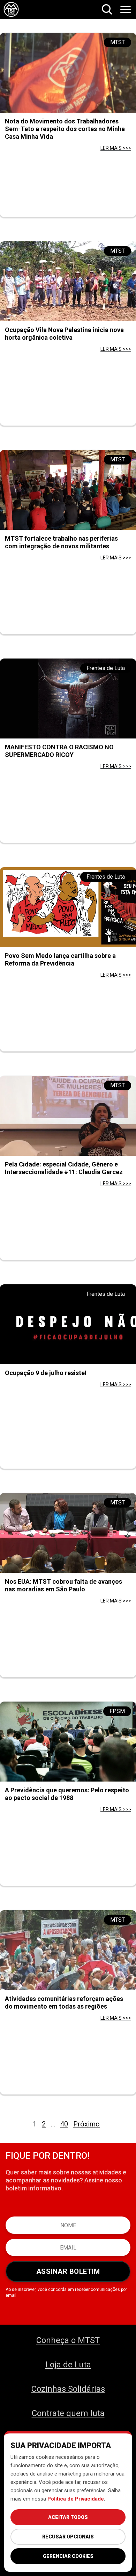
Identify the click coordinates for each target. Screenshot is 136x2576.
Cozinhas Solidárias (68, 2389)
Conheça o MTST (68, 2340)
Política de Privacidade (76, 2499)
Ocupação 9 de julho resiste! (46, 1373)
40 (64, 2124)
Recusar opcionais (68, 2537)
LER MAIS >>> (116, 148)
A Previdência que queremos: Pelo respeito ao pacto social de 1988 (67, 1794)
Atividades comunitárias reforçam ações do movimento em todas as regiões (64, 2002)
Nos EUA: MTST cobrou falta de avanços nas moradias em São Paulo (63, 1585)
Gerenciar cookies (68, 2556)
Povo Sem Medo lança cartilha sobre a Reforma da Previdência (60, 959)
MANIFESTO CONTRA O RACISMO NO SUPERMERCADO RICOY (59, 751)
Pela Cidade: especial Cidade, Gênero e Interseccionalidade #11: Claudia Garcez (64, 1168)
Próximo (86, 2124)
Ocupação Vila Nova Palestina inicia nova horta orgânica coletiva (64, 334)
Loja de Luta (68, 2365)
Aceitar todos (68, 2517)
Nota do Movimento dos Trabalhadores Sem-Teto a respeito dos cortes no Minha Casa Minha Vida (65, 129)
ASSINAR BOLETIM (68, 2271)
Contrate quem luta (68, 2413)
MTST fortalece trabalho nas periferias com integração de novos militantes (61, 542)
